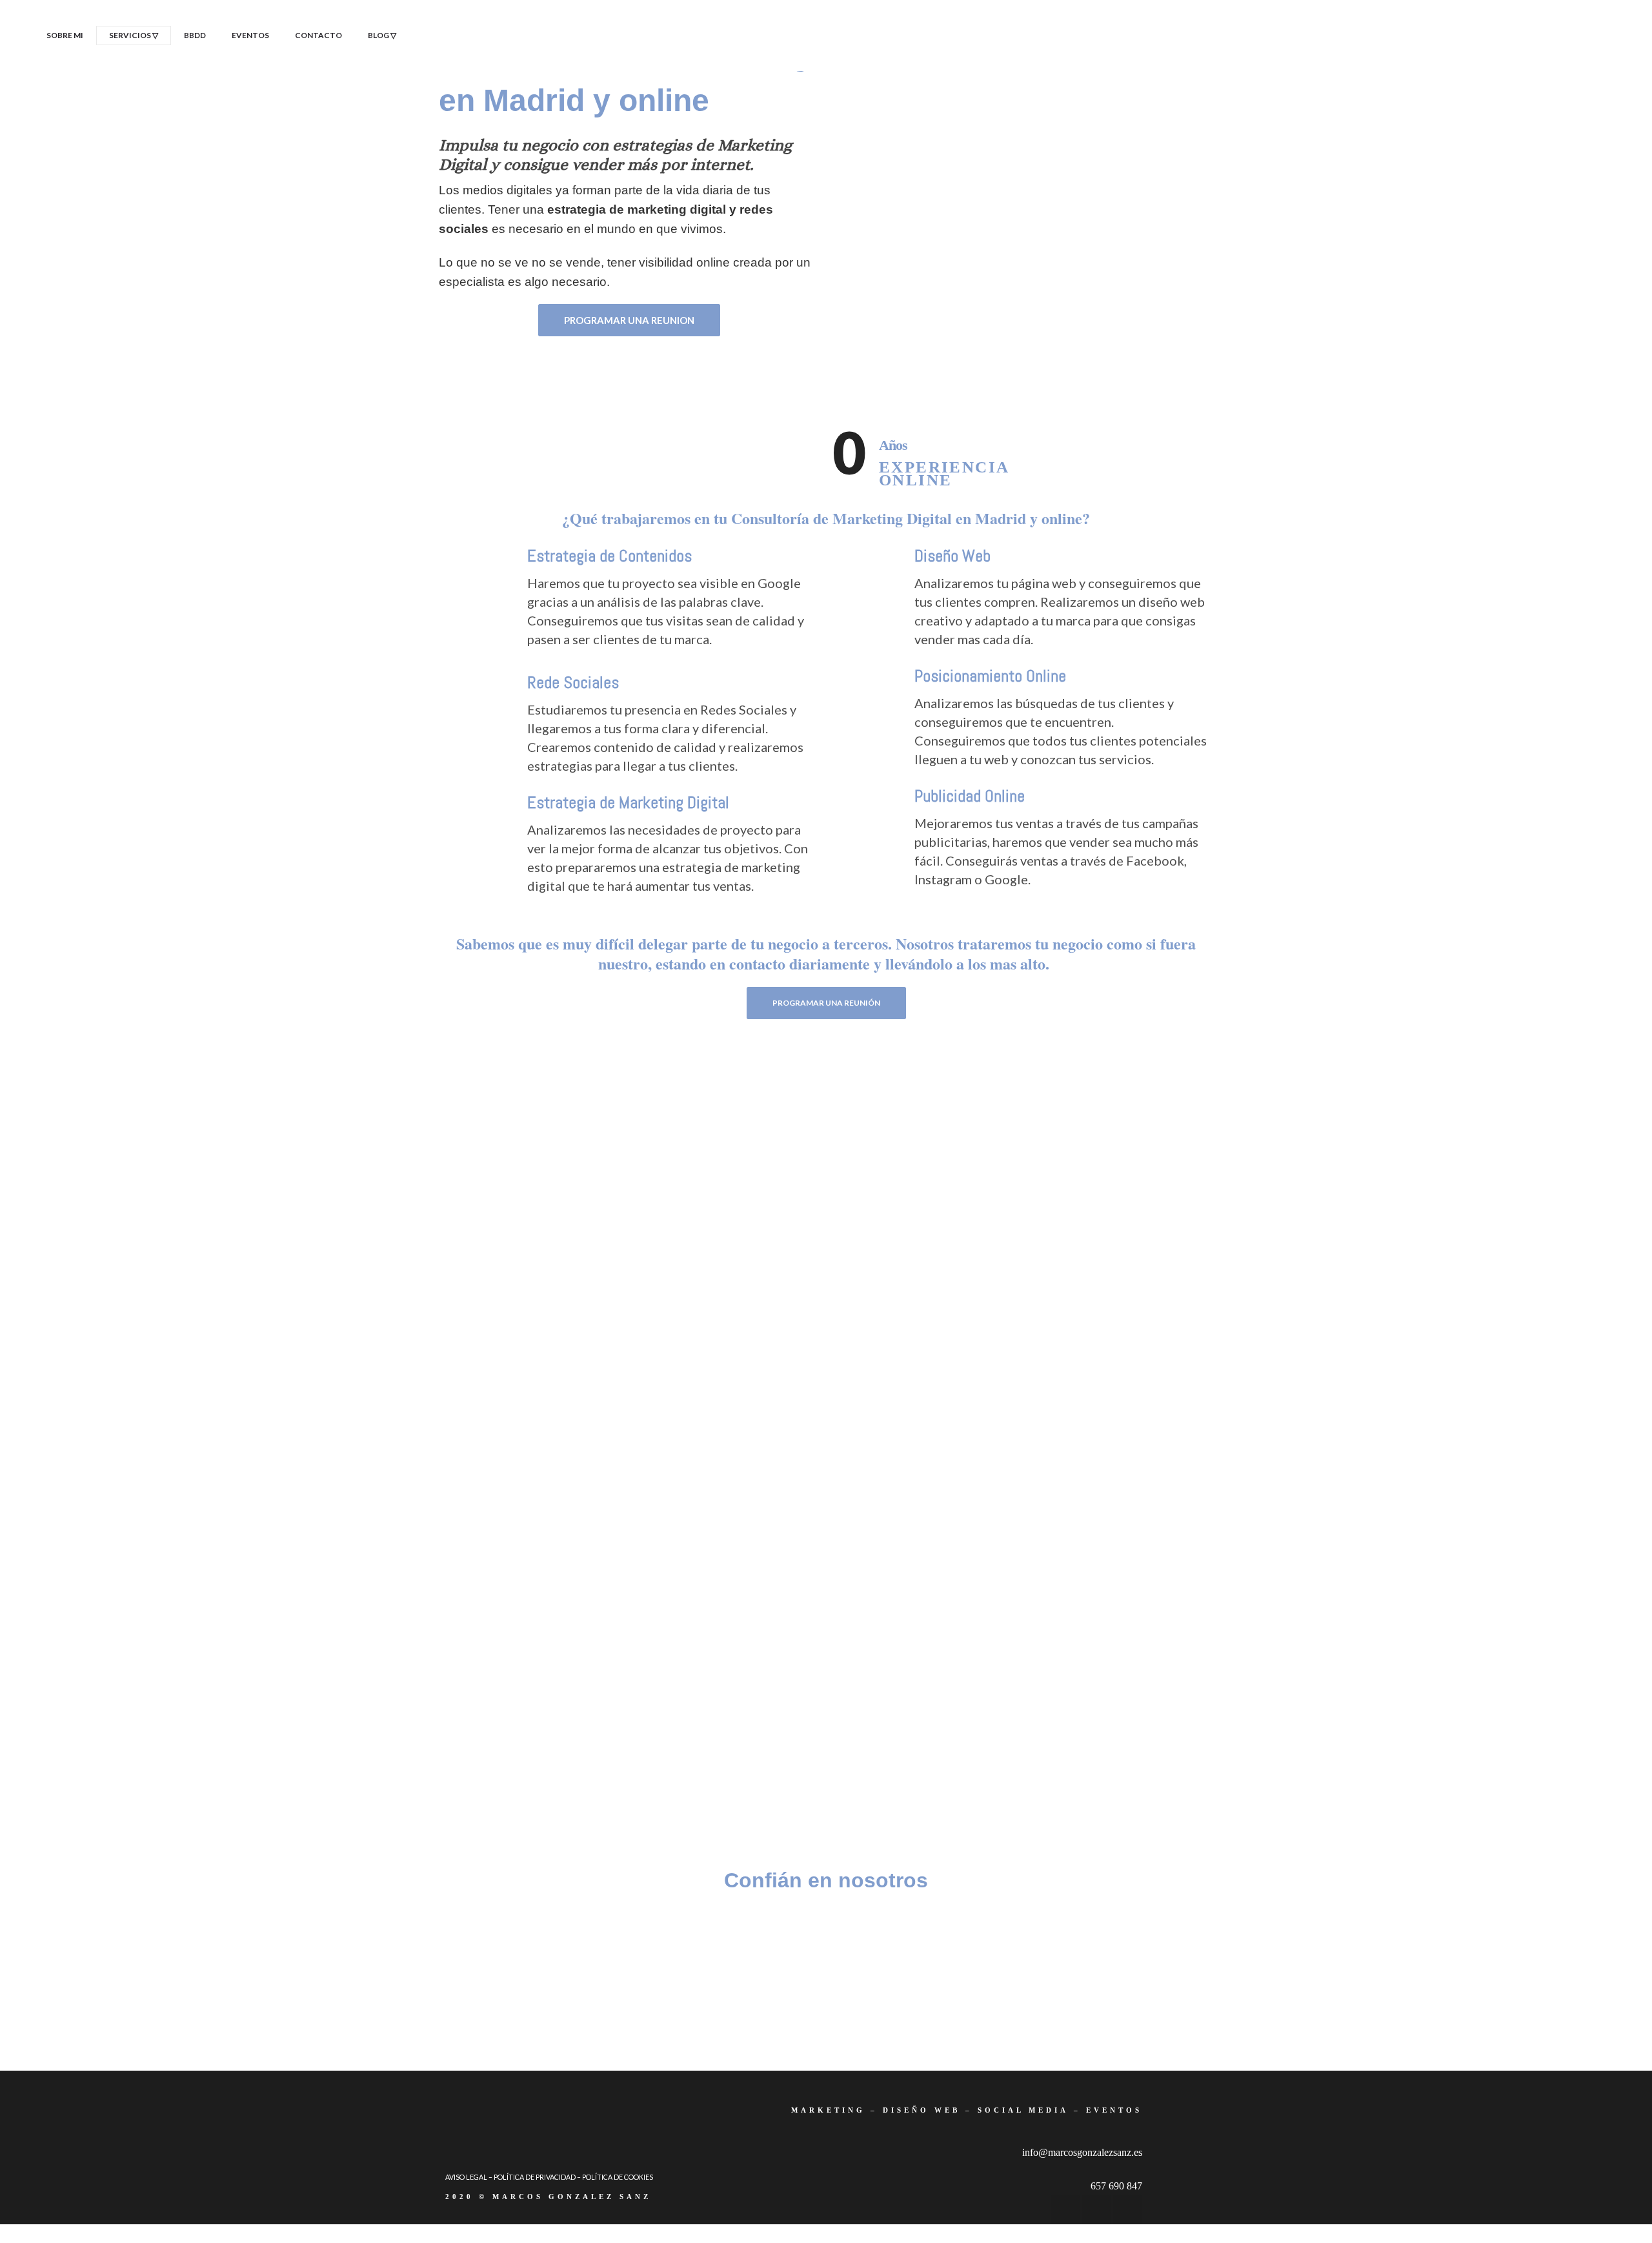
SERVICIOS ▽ (134, 35)
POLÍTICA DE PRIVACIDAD (535, 2177)
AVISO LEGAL (466, 2177)
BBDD (195, 35)
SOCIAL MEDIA (1023, 2110)
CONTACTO (318, 35)
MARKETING (828, 2110)
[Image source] (536, 1947)
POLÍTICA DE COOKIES (618, 2177)
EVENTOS (250, 35)
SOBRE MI (65, 35)
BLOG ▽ (382, 35)
